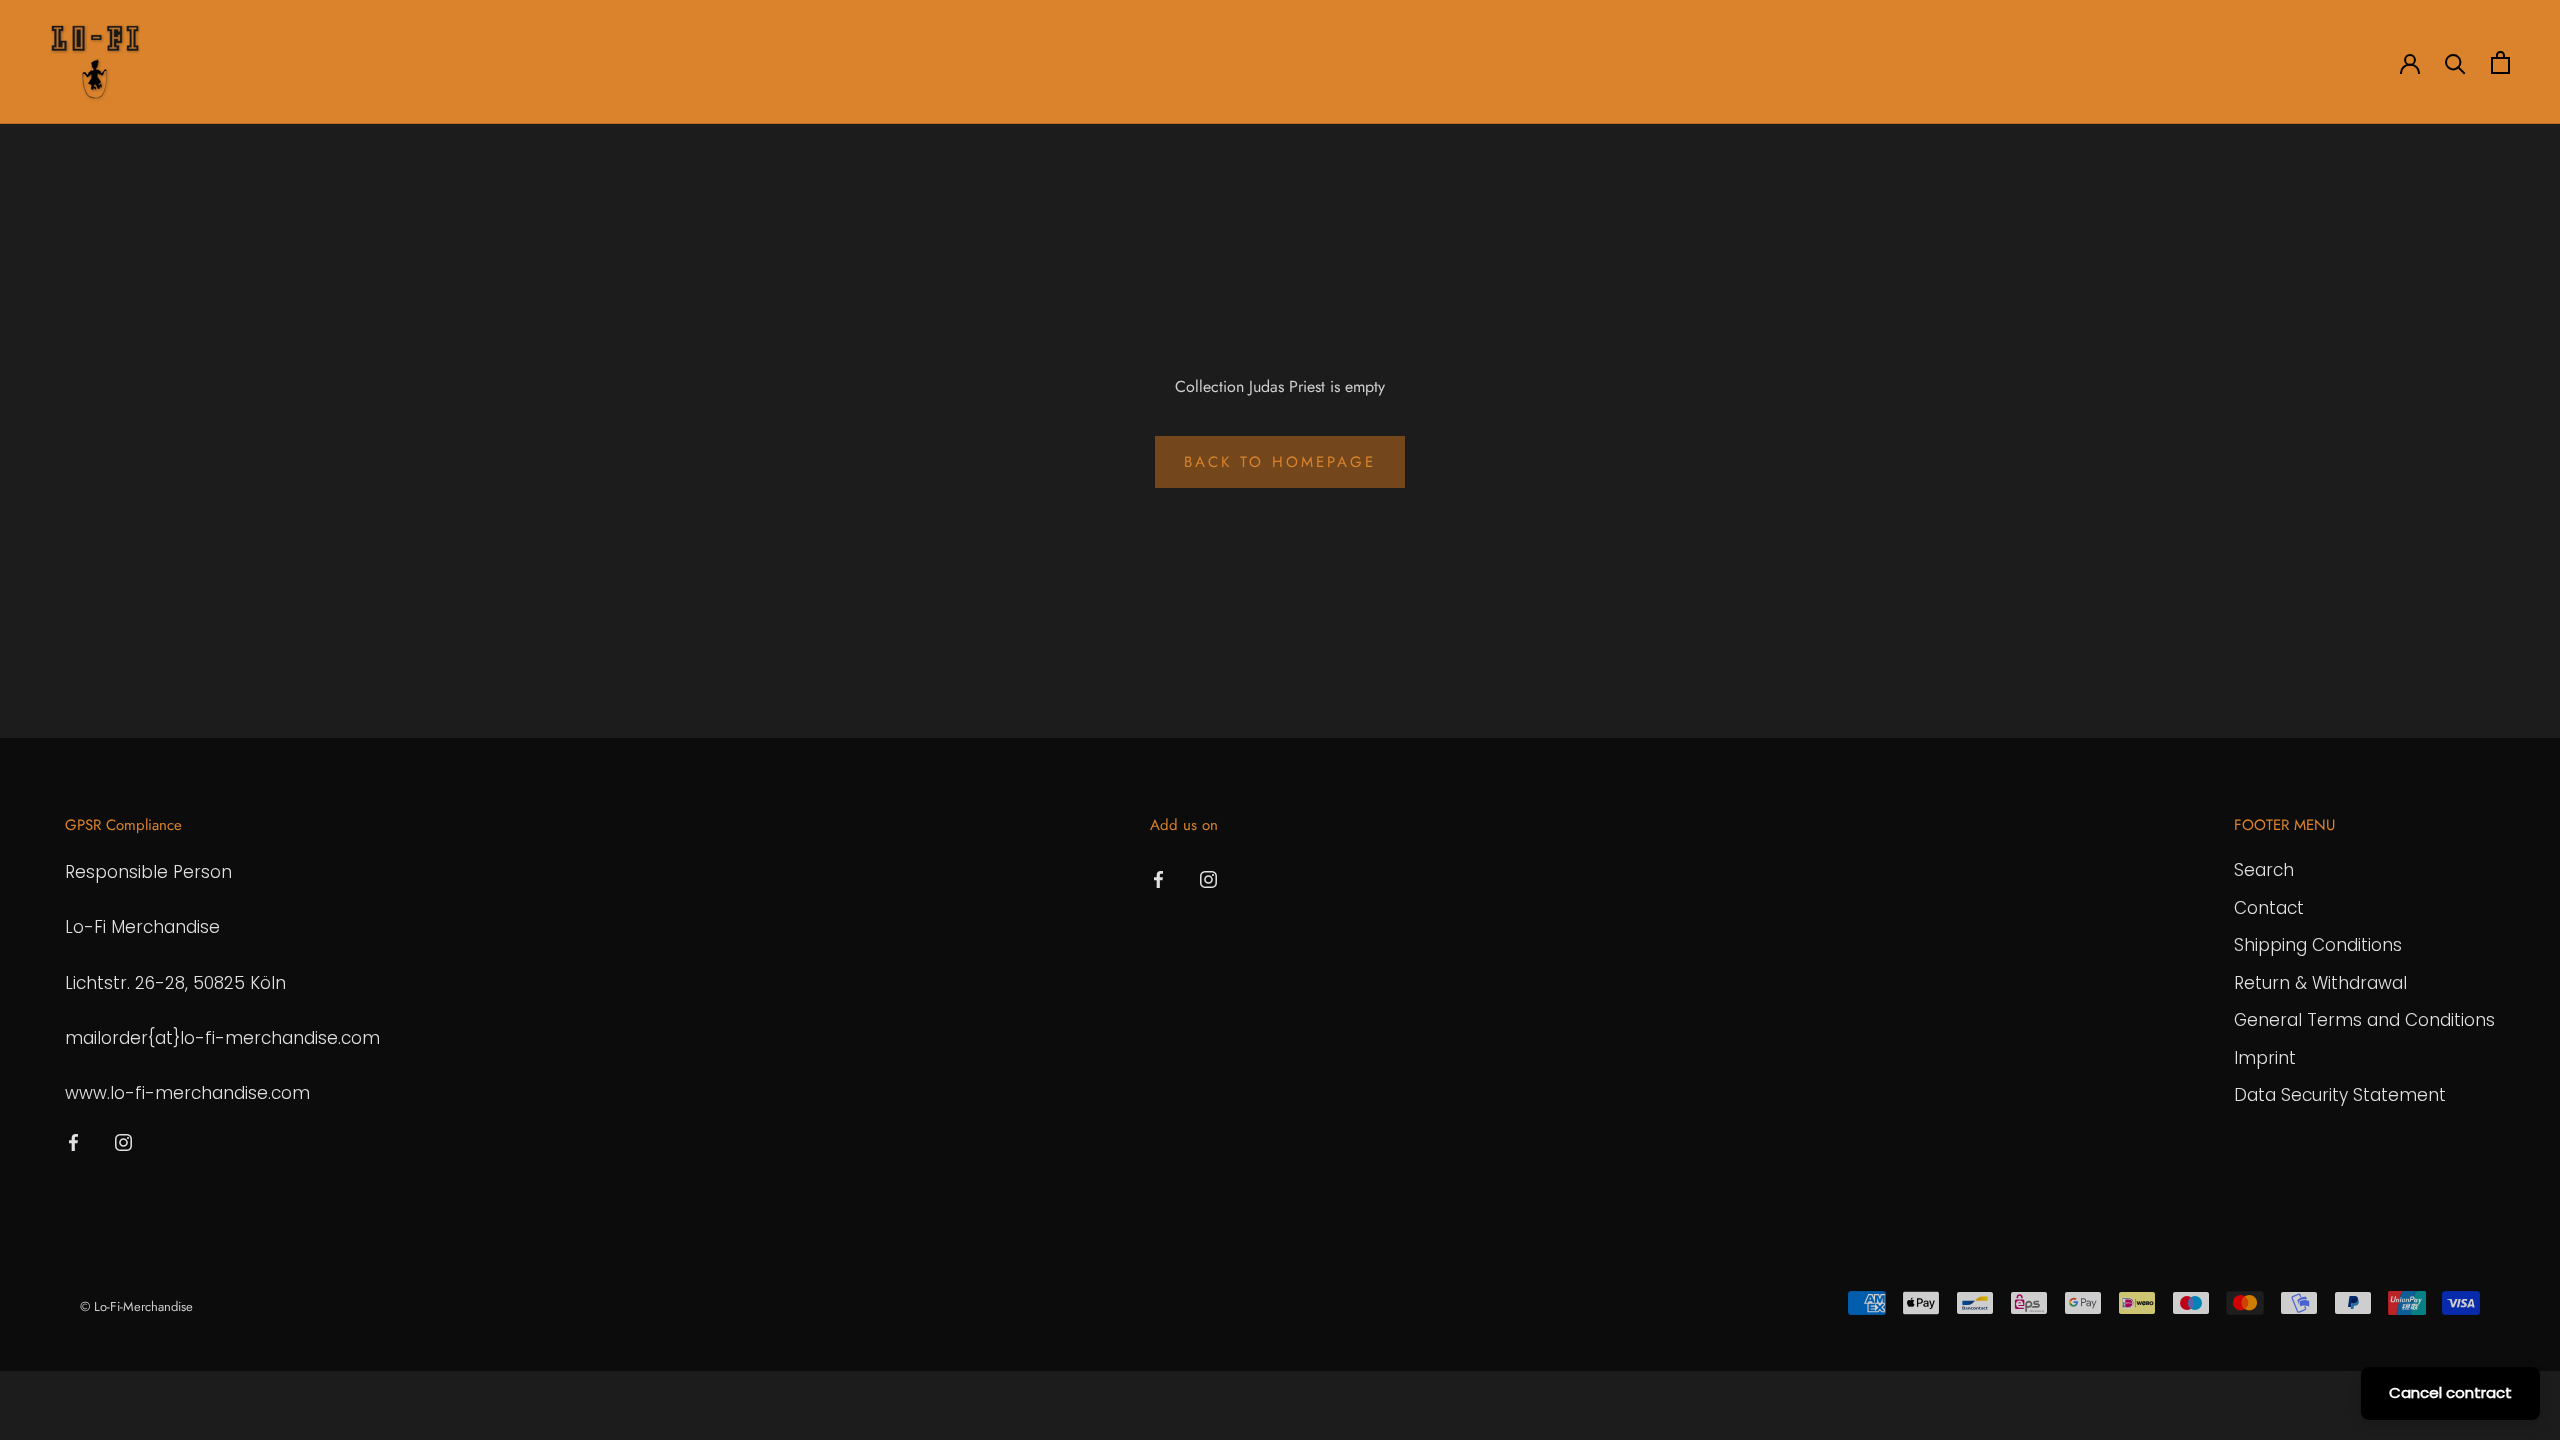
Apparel (284, 63)
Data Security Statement (2340, 1095)
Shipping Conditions (2318, 945)
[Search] (2455, 62)
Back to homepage (1280, 462)
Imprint (2265, 1058)
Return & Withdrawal (2320, 983)
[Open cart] (2500, 62)
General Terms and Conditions (2364, 1020)
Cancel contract (2450, 1392)
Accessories (389, 63)
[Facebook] (73, 1141)
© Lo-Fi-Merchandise (136, 1306)
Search (2264, 870)
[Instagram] (123, 1141)
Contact (2269, 908)
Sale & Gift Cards (604, 63)
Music (487, 63)
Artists (197, 63)
